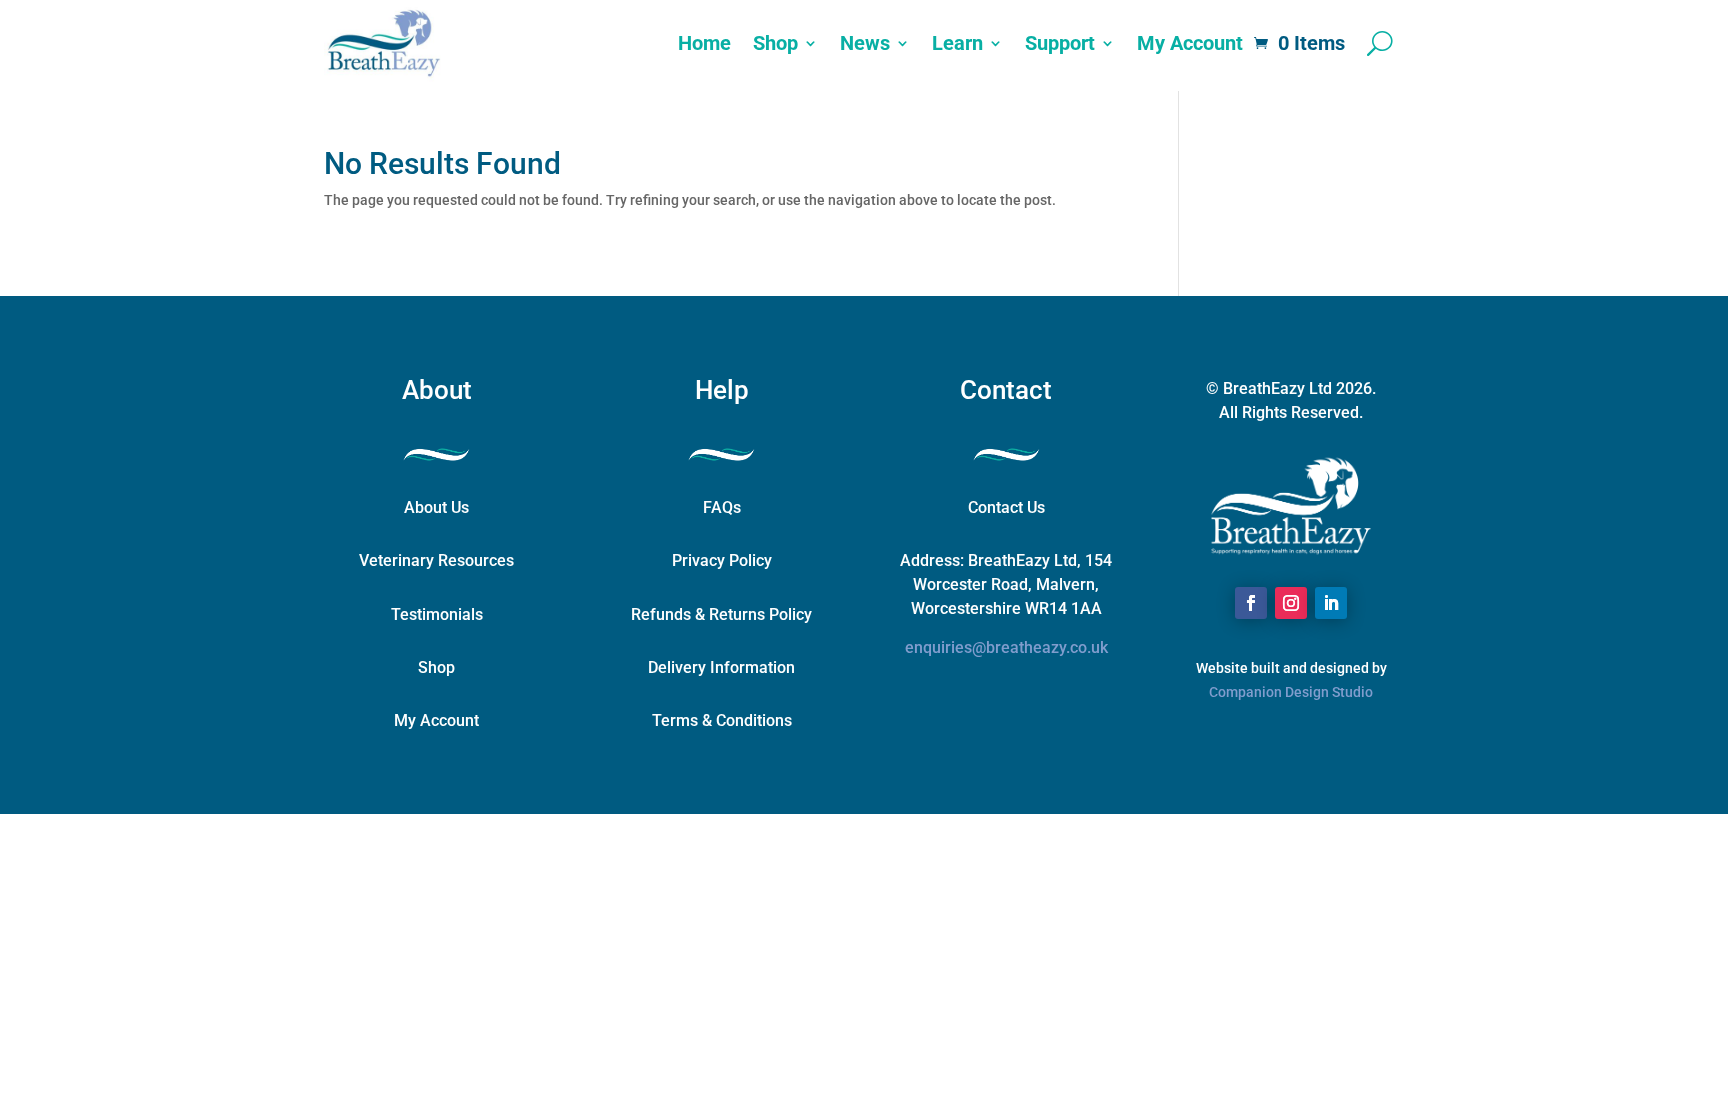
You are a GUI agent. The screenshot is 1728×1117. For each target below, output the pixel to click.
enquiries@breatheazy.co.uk (1006, 647)
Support (1060, 43)
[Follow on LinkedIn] (1331, 603)
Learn (957, 43)
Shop (775, 43)
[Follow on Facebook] (1251, 603)
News (865, 43)
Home (704, 43)
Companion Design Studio (1291, 692)
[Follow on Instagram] (1291, 603)
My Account (1190, 43)
